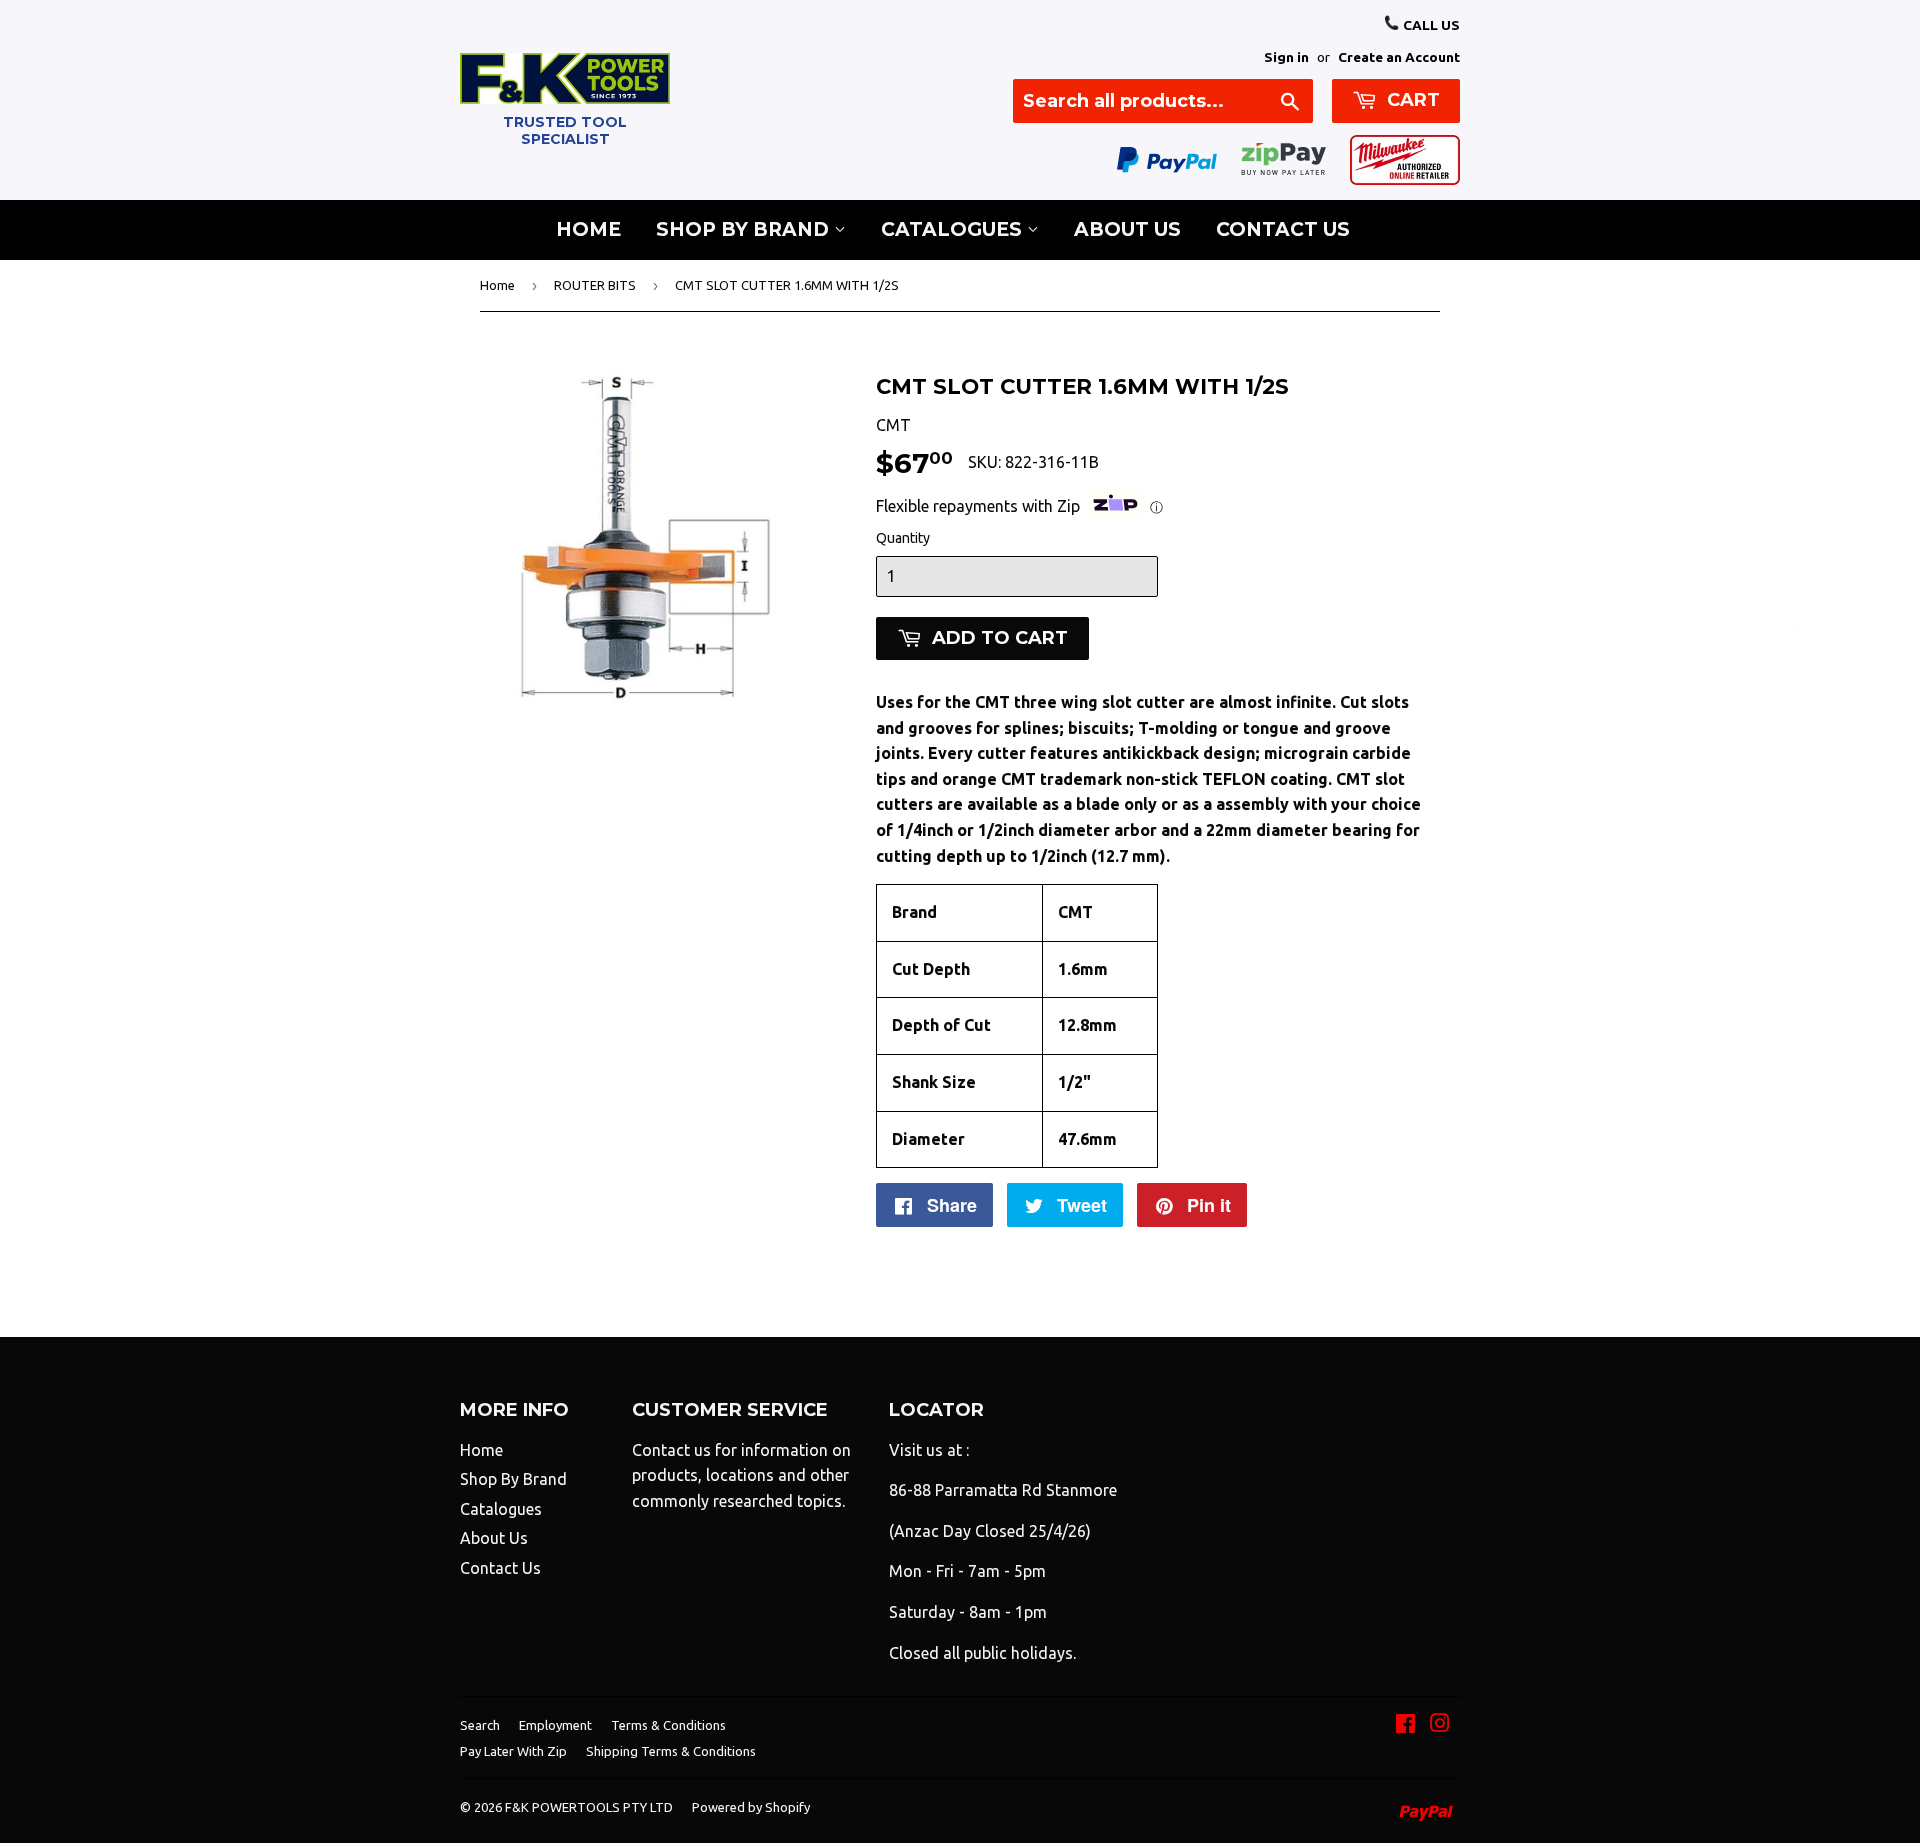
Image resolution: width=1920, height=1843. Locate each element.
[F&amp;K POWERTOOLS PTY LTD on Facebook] (1405, 1725)
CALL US (1430, 25)
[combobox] (1163, 101)
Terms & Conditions (668, 1725)
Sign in (1286, 57)
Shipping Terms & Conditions (671, 1751)
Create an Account (1399, 57)
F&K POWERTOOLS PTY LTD (589, 1807)
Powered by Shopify (751, 1807)
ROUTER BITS (595, 285)
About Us (1127, 229)
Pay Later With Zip (513, 1751)
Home (588, 229)
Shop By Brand (745, 229)
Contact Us (1283, 229)
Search (480, 1725)
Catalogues (954, 229)
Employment (555, 1725)
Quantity (903, 538)
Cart (1411, 100)
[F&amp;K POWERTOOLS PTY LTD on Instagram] (1440, 1725)
